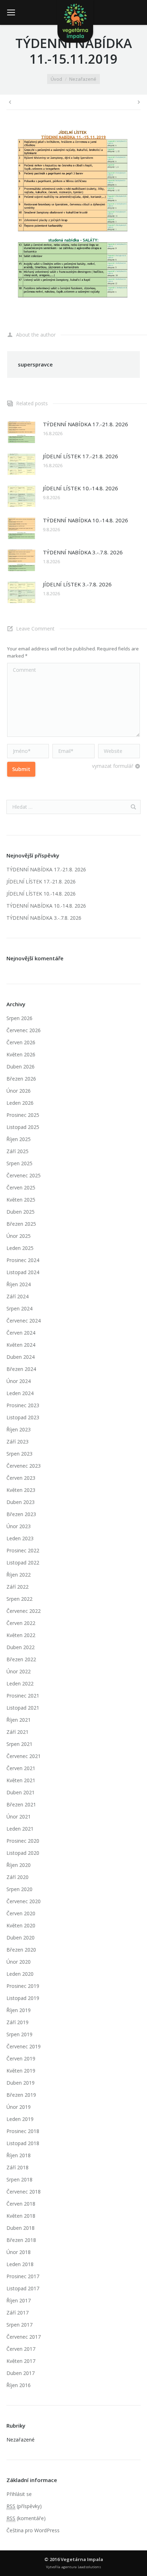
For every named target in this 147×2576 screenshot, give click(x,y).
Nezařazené (83, 79)
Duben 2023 (21, 1502)
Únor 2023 (19, 1526)
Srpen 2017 (19, 2325)
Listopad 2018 (23, 2143)
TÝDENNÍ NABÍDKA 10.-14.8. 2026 (85, 520)
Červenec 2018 (24, 2192)
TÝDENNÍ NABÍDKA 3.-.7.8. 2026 (83, 552)
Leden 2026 (20, 1103)
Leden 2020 (20, 1974)
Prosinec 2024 (23, 1260)
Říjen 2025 (19, 1139)
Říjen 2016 (19, 2385)
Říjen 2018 (19, 2155)
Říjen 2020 (19, 1865)
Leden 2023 (20, 1538)
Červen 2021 (21, 1768)
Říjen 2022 (19, 1575)
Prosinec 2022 (23, 1550)
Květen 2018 (21, 2216)
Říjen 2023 (19, 1429)
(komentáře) (26, 2518)
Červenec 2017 (24, 2337)
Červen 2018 (21, 2204)
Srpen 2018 (19, 2179)
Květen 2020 (21, 1925)
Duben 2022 (21, 1647)
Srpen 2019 (19, 2034)
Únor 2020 (19, 1962)
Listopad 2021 (23, 1708)
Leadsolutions (89, 2567)
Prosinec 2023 (23, 1405)
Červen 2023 (21, 1478)
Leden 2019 (20, 2119)
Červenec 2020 (24, 1901)
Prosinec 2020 (23, 1841)
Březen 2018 (21, 2240)
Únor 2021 (19, 1817)
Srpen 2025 (19, 1163)
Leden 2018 (20, 2264)
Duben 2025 (21, 1212)
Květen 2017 (21, 2361)
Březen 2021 (21, 1804)
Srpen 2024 (19, 1308)
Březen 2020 (21, 1950)
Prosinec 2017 (23, 2276)
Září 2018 (17, 2167)
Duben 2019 (21, 2083)
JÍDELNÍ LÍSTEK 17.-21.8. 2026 (80, 456)
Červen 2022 (21, 1623)
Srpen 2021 (19, 1744)
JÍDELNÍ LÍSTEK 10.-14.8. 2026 (80, 488)
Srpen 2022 (19, 1599)
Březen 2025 (21, 1224)
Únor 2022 (19, 1671)
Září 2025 (17, 1151)
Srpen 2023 (19, 1454)
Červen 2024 (21, 1333)
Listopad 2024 (23, 1272)
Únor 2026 (19, 1091)
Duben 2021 (21, 1792)
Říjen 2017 (19, 2300)
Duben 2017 (21, 2373)
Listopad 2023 (23, 1417)
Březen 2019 (21, 2095)
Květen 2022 (21, 1635)
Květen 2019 (21, 2071)
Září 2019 (17, 2022)
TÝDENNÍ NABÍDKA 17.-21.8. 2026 (85, 424)
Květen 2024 (21, 1345)
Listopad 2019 (23, 1998)
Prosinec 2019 (23, 1986)
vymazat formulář (113, 766)
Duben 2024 (21, 1357)
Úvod (56, 79)
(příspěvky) (24, 2506)
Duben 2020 (21, 1938)
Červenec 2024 (24, 1321)
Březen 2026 (21, 1079)
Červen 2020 (21, 1913)
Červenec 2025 (24, 1175)
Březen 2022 (21, 1659)
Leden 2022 (20, 1683)
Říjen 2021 (19, 1720)
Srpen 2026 (19, 1018)
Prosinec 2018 (23, 2131)
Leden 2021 (20, 1829)
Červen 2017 (21, 2349)
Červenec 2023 (24, 1466)
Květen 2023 (21, 1490)
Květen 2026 (21, 1054)
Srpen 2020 (19, 1889)
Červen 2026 (21, 1042)
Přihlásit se (19, 2494)
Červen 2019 (21, 2058)
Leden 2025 (20, 1248)
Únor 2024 (19, 1381)
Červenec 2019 (24, 2046)
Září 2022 (17, 1587)
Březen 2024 (21, 1369)
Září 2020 (17, 1877)
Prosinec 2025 (23, 1115)
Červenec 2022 (24, 1611)
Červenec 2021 (24, 1756)
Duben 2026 (21, 1067)
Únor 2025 (19, 1236)
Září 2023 (17, 1442)
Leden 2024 (20, 1393)
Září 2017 (17, 2313)
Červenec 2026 (24, 1030)
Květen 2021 (21, 1780)
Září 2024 (17, 1296)
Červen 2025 (21, 1187)
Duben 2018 (21, 2228)
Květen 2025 (21, 1200)
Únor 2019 (19, 2107)
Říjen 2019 (19, 2010)
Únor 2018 (19, 2252)
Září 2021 (17, 1732)
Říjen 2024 (19, 1284)
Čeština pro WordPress (33, 2530)
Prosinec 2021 (23, 1696)
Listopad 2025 (23, 1127)
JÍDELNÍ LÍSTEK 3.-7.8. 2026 (77, 584)
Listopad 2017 (23, 2288)
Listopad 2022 (23, 1563)
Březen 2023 (21, 1514)
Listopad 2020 (23, 1853)
